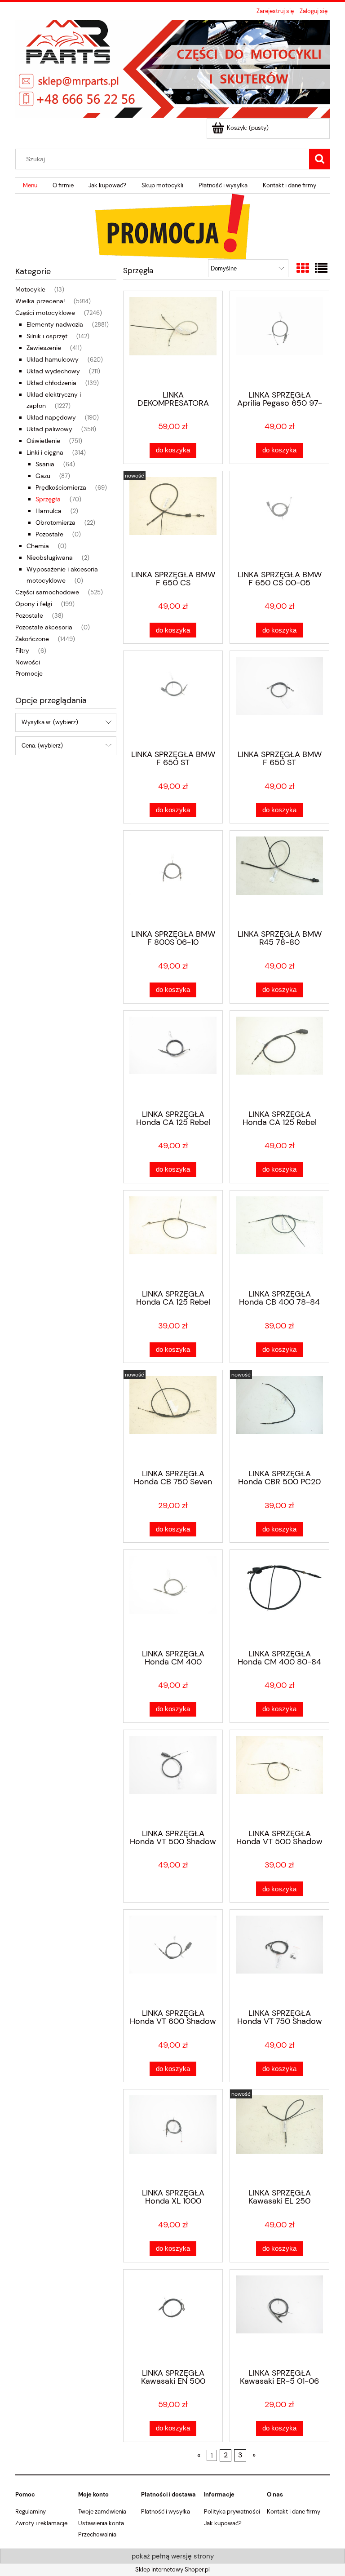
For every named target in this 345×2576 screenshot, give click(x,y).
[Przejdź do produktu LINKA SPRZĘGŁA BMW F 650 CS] (173, 520)
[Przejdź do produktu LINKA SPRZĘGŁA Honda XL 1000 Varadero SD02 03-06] (173, 2138)
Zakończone (32, 639)
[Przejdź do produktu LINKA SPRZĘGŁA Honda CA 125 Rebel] (173, 1059)
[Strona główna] (172, 68)
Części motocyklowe (45, 313)
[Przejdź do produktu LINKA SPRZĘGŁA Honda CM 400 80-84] (279, 1598)
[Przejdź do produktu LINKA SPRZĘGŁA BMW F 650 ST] (173, 699)
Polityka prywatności (232, 2512)
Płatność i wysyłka (166, 2512)
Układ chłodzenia (51, 383)
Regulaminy (31, 2512)
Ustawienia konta (101, 2523)
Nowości (28, 662)
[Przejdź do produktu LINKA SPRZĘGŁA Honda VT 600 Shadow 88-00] (173, 1958)
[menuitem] (30, 186)
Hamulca (49, 511)
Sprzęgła (48, 499)
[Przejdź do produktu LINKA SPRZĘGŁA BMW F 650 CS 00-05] (279, 520)
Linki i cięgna (45, 452)
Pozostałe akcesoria (44, 627)
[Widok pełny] (321, 268)
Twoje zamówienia (102, 2512)
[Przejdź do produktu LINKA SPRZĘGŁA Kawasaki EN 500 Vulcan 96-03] (173, 2318)
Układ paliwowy (49, 429)
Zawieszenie (44, 348)
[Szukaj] (319, 159)
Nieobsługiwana (50, 558)
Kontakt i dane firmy (294, 2512)
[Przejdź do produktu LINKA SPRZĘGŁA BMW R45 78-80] (279, 879)
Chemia (38, 546)
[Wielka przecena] (172, 226)
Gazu (43, 476)
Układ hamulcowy (53, 359)
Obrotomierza (55, 522)
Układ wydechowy (53, 371)
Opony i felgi (34, 604)
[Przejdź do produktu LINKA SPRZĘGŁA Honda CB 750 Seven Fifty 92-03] (173, 1419)
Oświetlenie (43, 441)
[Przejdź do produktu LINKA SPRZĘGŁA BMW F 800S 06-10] (173, 879)
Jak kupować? (223, 2523)
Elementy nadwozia (55, 324)
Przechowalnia (97, 2534)
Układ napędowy (51, 417)
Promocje (29, 673)
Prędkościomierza (61, 487)
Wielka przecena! (40, 301)
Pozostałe (49, 534)
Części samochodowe (47, 592)
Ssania (45, 464)
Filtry (22, 651)
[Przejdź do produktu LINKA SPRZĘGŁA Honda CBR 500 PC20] (279, 1419)
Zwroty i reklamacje (41, 2523)
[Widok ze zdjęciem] (303, 268)
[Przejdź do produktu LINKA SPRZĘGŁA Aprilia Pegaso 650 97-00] (279, 340)
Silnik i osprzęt (47, 336)
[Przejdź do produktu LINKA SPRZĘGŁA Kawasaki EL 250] (279, 2138)
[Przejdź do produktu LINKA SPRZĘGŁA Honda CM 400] (173, 1598)
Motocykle (30, 289)
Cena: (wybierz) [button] (42, 746)
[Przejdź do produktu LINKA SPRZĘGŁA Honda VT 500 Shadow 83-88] (173, 1779)
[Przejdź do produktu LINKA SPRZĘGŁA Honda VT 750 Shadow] (279, 1958)
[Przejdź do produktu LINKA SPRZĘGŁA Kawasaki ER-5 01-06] (279, 2318)
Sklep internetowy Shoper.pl (172, 2569)
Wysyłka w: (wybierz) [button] (50, 722)
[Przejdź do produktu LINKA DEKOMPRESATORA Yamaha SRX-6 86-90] (173, 340)
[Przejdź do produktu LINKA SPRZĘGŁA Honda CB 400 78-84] (279, 1239)
